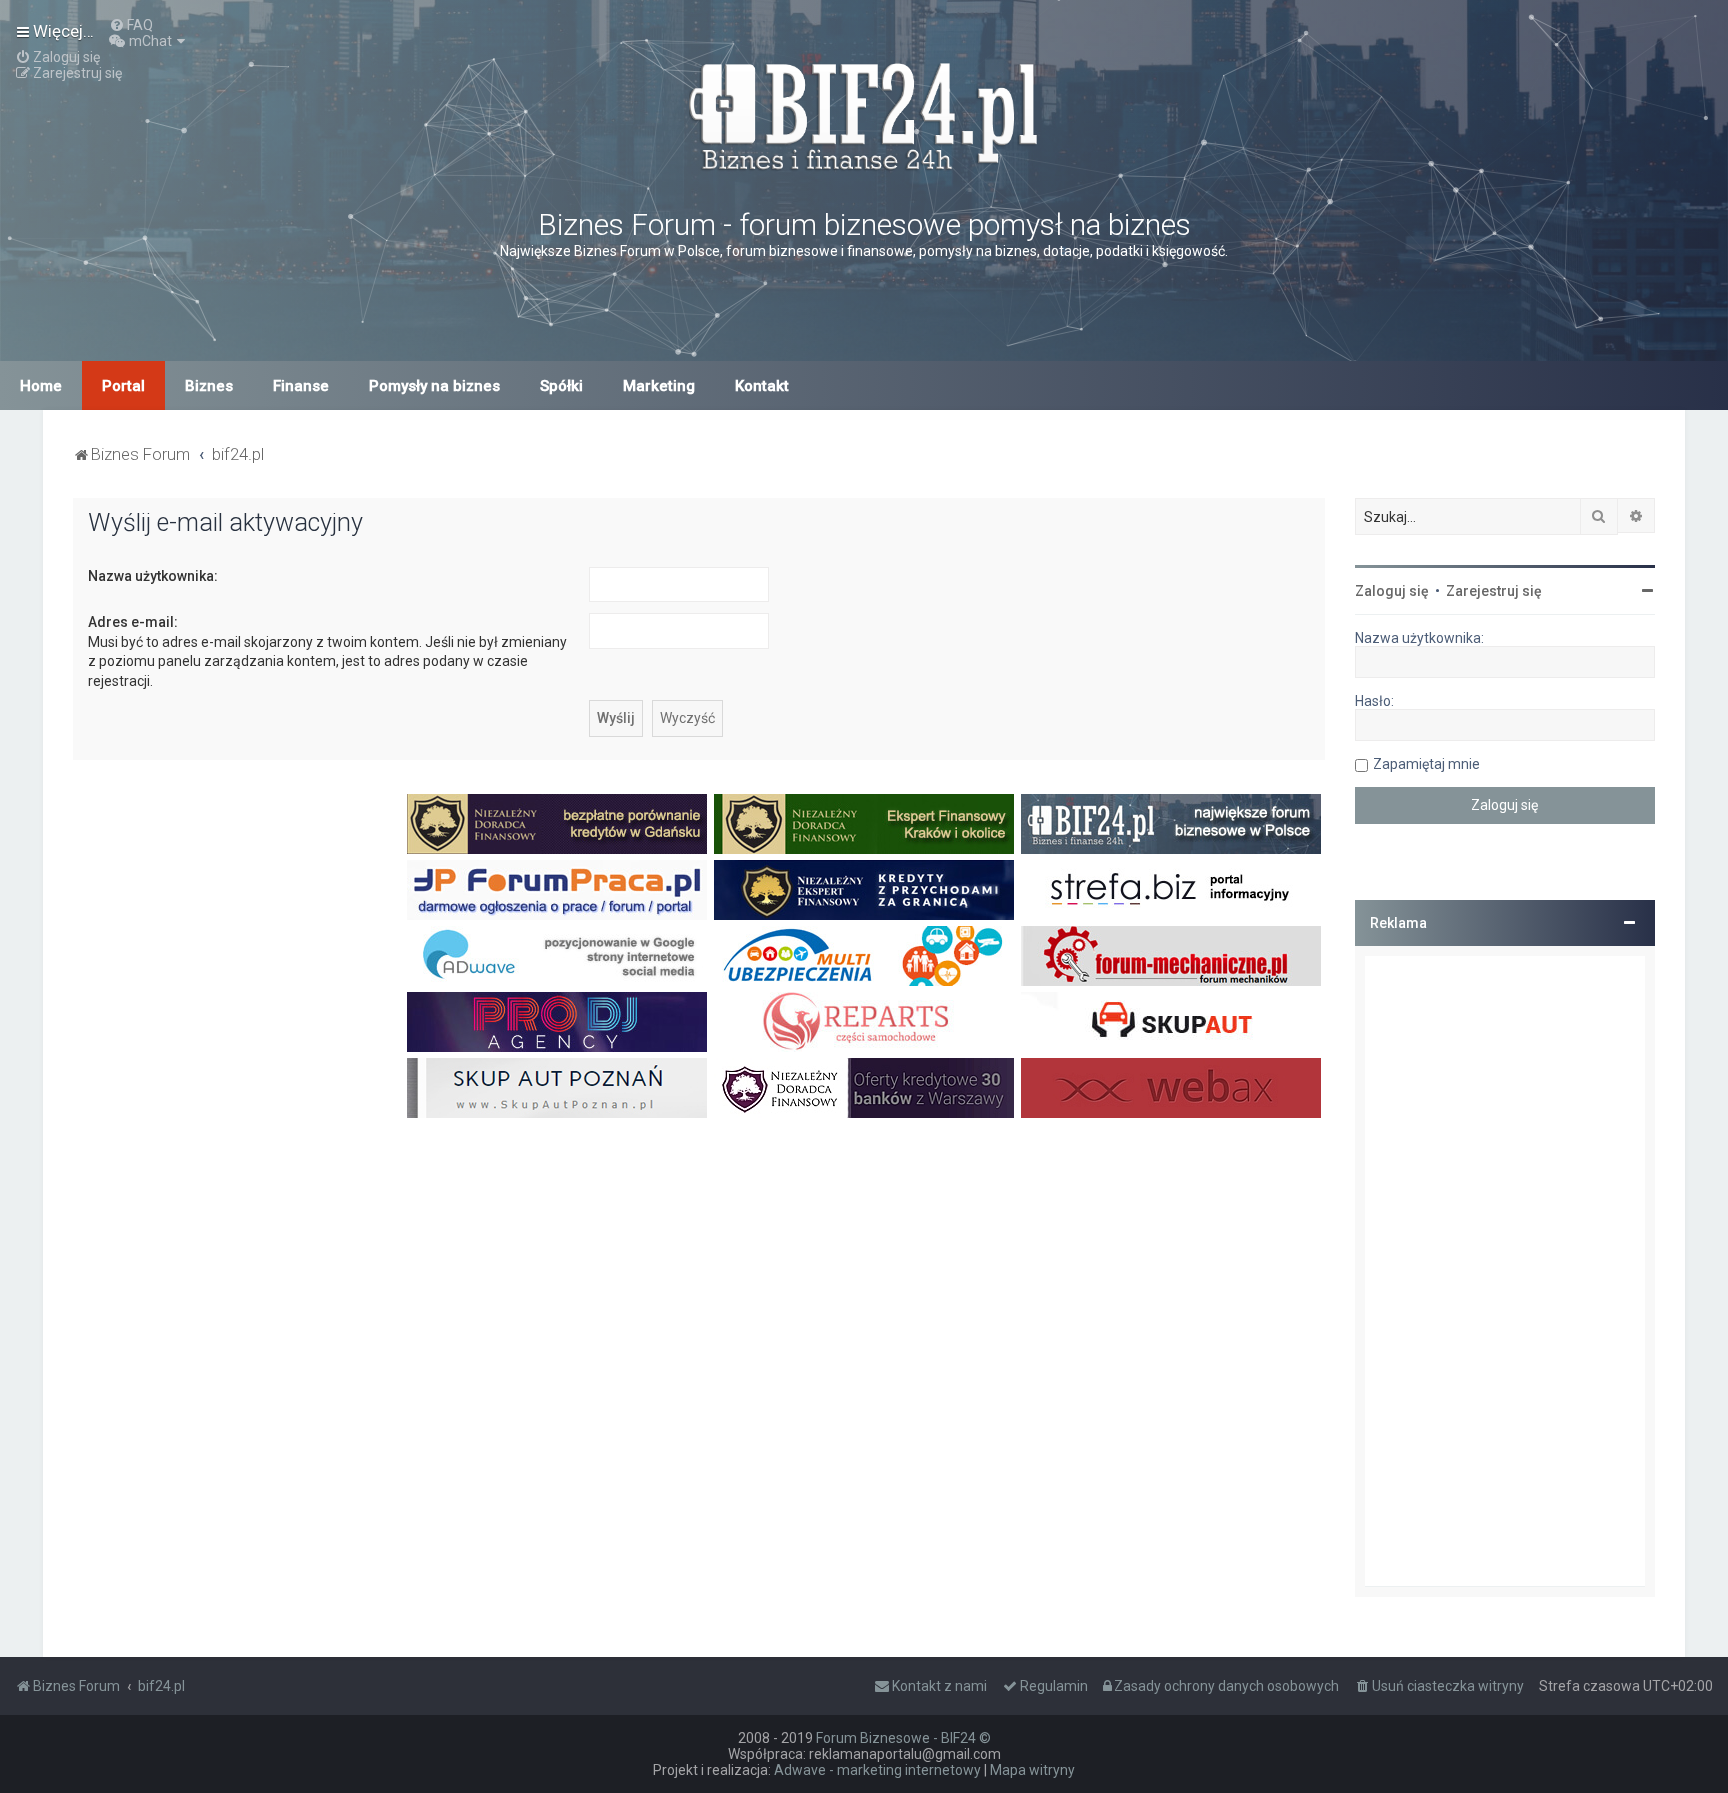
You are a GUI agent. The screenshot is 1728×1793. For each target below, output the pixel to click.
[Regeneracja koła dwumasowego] (864, 1022)
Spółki (561, 386)
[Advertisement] (1505, 1271)
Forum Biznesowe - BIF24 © (903, 1738)
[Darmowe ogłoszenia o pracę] (557, 890)
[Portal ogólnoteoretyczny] (1171, 890)
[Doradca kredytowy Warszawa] (864, 1088)
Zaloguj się (1392, 591)
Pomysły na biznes (434, 386)
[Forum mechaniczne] (1171, 956)
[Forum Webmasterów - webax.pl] (1171, 1088)
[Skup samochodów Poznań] (557, 1088)
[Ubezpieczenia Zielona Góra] (864, 956)
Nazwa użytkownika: (153, 576)
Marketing (659, 386)
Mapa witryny (1032, 1770)
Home (41, 386)
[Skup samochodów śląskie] (1171, 1022)
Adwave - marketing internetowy (877, 1770)
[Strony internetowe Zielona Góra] (557, 956)
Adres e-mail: (133, 622)
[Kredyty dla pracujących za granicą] (864, 890)
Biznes (209, 386)
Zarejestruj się (1494, 591)
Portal (123, 386)
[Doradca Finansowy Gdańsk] (557, 824)
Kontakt (762, 386)
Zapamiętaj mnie (1426, 764)
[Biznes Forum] (864, 113)
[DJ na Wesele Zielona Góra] (557, 1022)
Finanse (301, 386)
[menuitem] (131, 25)
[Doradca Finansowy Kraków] (864, 824)
